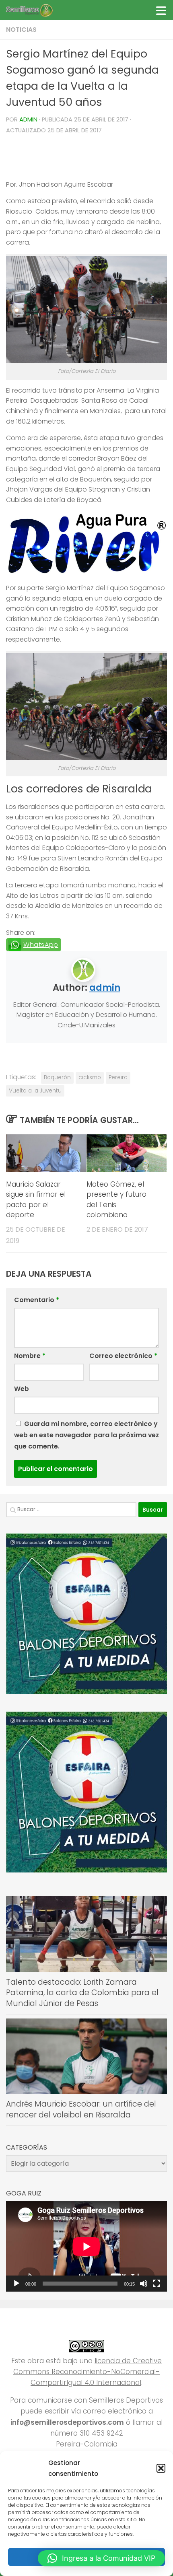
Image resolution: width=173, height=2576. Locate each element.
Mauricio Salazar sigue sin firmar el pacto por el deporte (36, 1200)
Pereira (118, 1077)
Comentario (37, 1300)
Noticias (21, 30)
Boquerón (57, 1077)
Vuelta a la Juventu (35, 1091)
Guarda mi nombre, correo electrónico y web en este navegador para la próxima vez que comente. (86, 1435)
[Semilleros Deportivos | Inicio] (37, 10)
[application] (86, 2246)
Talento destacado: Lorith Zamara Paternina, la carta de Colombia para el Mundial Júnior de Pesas (82, 1993)
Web (22, 1389)
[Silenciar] (144, 2284)
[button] (161, 2468)
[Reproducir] (16, 2284)
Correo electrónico (123, 1356)
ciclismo (90, 1077)
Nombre (30, 1356)
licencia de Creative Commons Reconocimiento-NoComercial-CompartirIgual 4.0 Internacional (88, 2372)
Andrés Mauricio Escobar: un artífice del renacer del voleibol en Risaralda (81, 2109)
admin (28, 119)
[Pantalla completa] (157, 2284)
